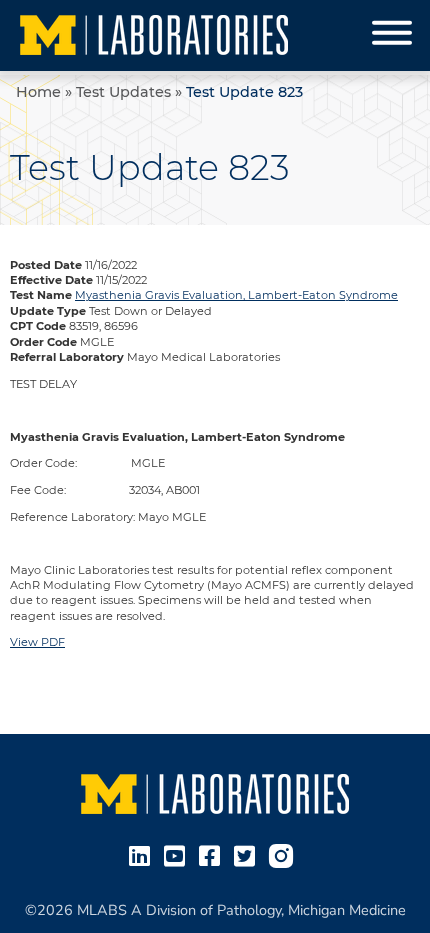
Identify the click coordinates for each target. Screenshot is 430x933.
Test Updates (123, 92)
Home (38, 92)
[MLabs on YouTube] (178, 855)
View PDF (37, 642)
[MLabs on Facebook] (213, 855)
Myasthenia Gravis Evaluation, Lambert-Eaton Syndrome (236, 295)
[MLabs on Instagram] (285, 855)
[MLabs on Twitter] (248, 855)
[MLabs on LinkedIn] (143, 855)
